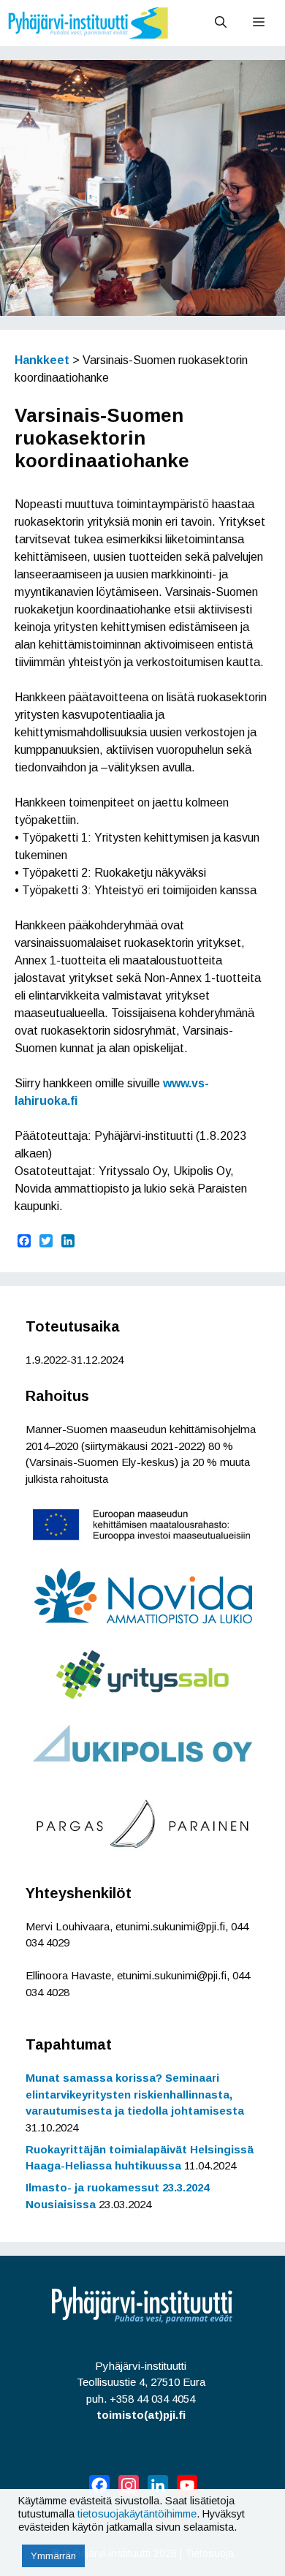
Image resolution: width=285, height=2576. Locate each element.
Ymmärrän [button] (53, 2556)
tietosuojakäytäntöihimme (137, 2514)
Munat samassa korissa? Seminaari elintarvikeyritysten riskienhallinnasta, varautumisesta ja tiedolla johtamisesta (135, 2094)
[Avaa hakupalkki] (221, 23)
